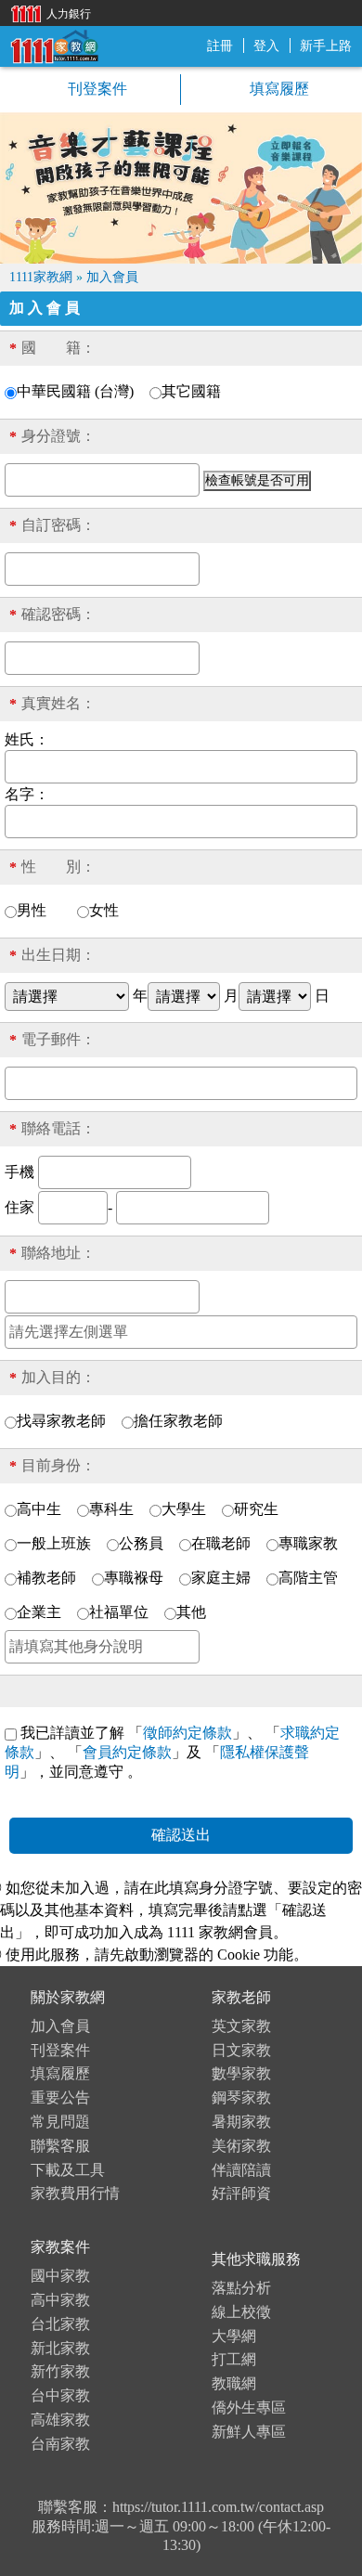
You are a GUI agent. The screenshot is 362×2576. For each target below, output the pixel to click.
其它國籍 (191, 391)
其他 (191, 1612)
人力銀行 (46, 13)
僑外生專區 (249, 2408)
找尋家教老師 (61, 1421)
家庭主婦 (221, 1578)
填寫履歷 (278, 89)
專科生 (111, 1509)
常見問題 (60, 2122)
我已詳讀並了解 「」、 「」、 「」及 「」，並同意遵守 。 (172, 1752)
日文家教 (241, 2050)
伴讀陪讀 (241, 2170)
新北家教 (60, 2348)
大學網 (234, 2336)
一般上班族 (54, 1543)
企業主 (39, 1612)
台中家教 (60, 2395)
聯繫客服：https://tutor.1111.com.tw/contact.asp (181, 2507)
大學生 (184, 1509)
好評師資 (241, 2193)
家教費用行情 (75, 2193)
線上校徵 (241, 2312)
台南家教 (60, 2444)
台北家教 (60, 2324)
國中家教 (60, 2276)
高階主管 (308, 1578)
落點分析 (241, 2288)
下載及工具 (68, 2170)
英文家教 (241, 2026)
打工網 (234, 2359)
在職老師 (221, 1543)
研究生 (256, 1509)
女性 (111, 910)
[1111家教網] (54, 45)
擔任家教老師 (178, 1421)
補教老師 (46, 1578)
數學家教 (241, 2073)
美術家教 (241, 2146)
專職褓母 (134, 1578)
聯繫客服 (60, 2146)
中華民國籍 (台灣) (75, 391)
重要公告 (60, 2097)
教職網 (234, 2383)
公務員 (141, 1543)
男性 (39, 910)
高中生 (39, 1509)
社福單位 (119, 1612)
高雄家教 (60, 2420)
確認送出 (181, 1835)
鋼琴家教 (241, 2097)
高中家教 (60, 2300)
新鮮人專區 (249, 2432)
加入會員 (60, 2026)
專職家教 (308, 1543)
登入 (266, 46)
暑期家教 (241, 2122)
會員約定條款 (127, 1752)
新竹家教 (60, 2371)
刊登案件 (96, 89)
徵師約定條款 (187, 1733)
